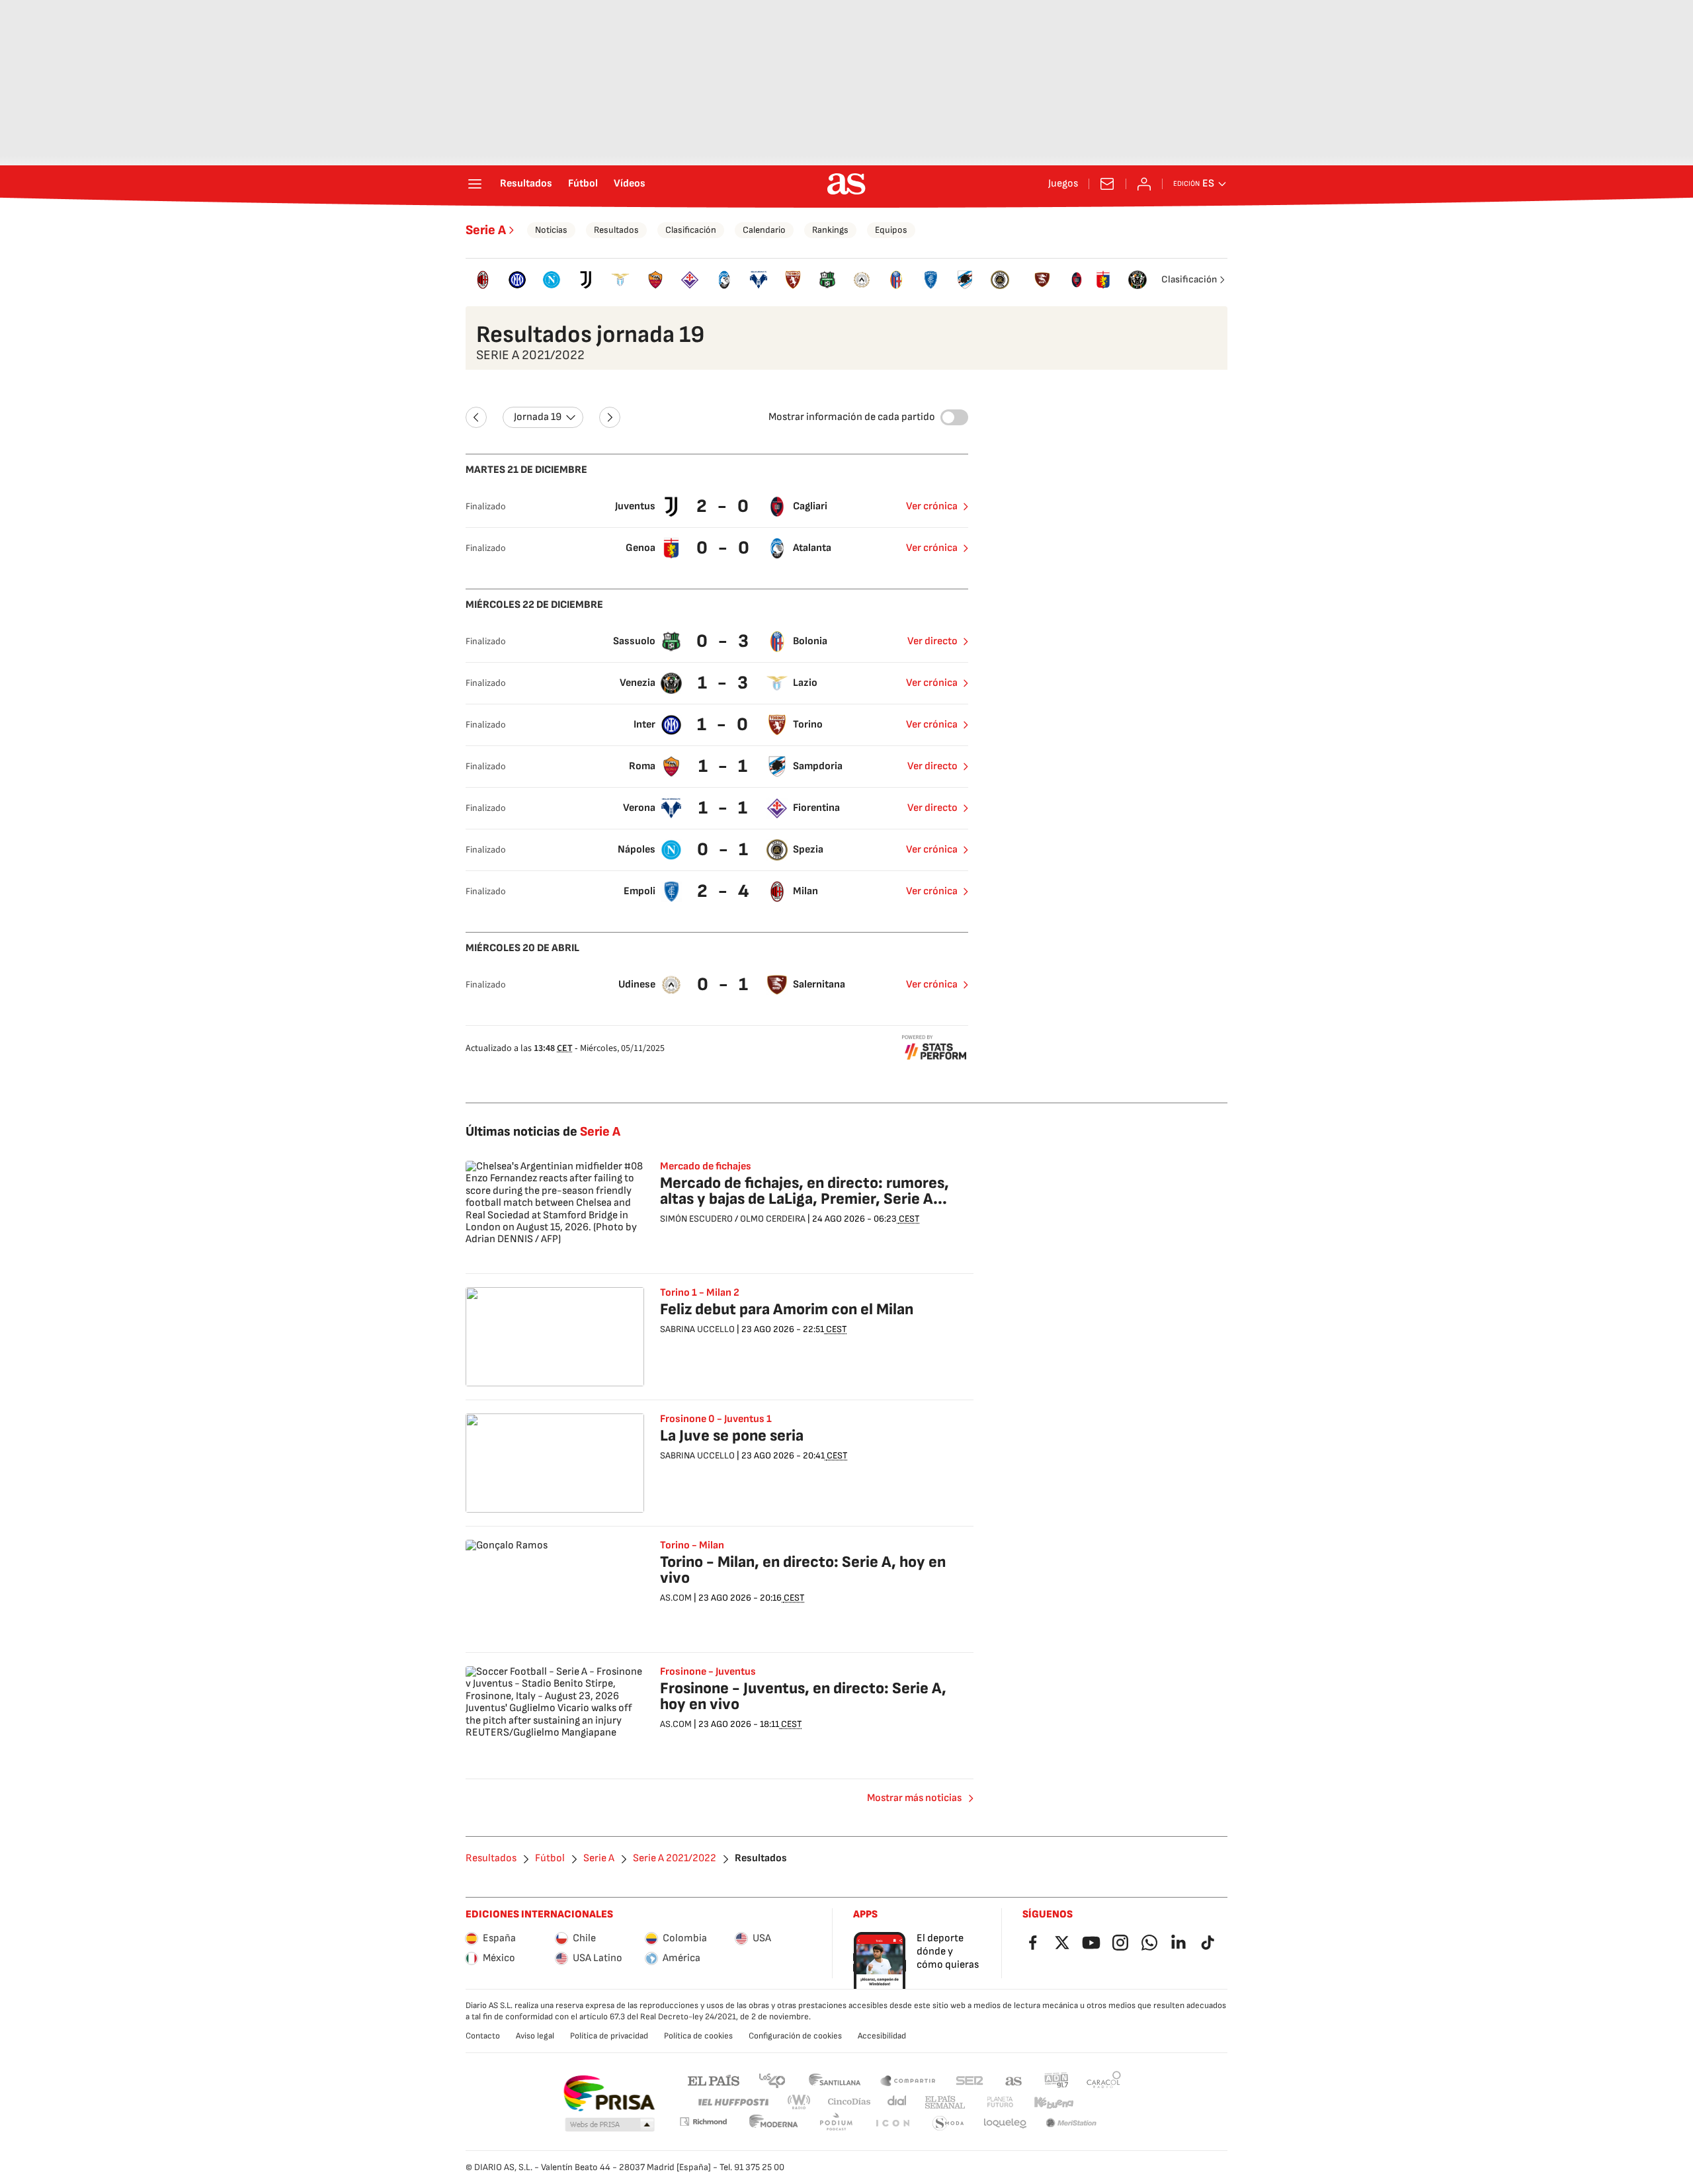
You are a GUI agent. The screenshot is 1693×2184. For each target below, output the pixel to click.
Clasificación (691, 230)
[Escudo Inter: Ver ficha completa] (517, 280)
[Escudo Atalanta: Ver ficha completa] (724, 280)
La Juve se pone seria (732, 1436)
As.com (676, 1598)
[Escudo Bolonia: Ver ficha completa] (896, 280)
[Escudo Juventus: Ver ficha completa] (586, 280)
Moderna (774, 2123)
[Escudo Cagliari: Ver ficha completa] (1077, 280)
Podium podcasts (836, 2123)
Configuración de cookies (795, 2036)
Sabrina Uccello (697, 1329)
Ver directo (932, 641)
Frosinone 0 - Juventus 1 (716, 1419)
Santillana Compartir (908, 2080)
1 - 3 (724, 683)
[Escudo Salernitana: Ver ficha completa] (1042, 280)
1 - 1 (724, 766)
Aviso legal (535, 2036)
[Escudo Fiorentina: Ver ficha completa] (690, 280)
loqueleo (1005, 2123)
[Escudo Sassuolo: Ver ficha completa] (827, 280)
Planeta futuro (1000, 2102)
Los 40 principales (772, 2080)
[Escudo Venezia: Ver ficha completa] (1137, 280)
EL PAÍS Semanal (945, 2102)
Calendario (764, 230)
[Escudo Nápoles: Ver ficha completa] (552, 280)
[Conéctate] (1144, 184)
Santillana (834, 2080)
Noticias (551, 230)
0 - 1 (724, 850)
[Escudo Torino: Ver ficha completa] (793, 280)
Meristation (1071, 2123)
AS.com (1014, 2080)
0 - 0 (724, 548)
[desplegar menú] (475, 184)
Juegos (1063, 184)
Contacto (483, 2036)
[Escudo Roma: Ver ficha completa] (655, 280)
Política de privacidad (609, 2036)
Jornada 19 (538, 417)
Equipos (891, 230)
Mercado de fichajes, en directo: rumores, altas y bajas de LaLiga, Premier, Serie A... (805, 1191)
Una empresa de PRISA (609, 2093)
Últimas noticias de (543, 1132)
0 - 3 (724, 641)
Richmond (703, 2121)
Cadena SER (970, 2080)
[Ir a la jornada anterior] (476, 417)
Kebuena (1053, 2102)
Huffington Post (732, 2102)
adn (1056, 2080)
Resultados (526, 184)
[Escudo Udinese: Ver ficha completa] (862, 280)
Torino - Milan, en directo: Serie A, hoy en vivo (803, 1570)
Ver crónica (932, 506)
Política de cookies (698, 2036)
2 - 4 (724, 891)
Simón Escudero (696, 1219)
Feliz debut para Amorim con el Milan (787, 1309)
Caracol (1104, 2080)
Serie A (486, 230)
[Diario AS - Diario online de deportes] (846, 184)
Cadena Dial (898, 2102)
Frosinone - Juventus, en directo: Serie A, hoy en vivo (803, 1696)
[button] (610, 2125)
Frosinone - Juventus (708, 1672)
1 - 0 (724, 725)
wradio (800, 2102)
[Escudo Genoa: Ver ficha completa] (1103, 280)
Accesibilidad (882, 2036)
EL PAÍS (714, 2080)
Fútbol (583, 184)
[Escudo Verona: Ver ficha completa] (759, 280)
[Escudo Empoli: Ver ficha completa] (930, 280)
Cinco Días (849, 2102)
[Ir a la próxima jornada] (610, 417)
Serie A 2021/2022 (675, 1859)
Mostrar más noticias (914, 1798)
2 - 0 (724, 506)
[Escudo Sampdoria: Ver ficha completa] (965, 280)
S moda (948, 2123)
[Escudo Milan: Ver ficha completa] (483, 280)
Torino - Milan (692, 1546)
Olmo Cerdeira (773, 1219)
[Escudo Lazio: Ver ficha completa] (620, 280)
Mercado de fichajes (706, 1167)
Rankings (830, 230)
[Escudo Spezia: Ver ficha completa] (1000, 280)
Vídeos (630, 184)
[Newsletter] (1107, 184)
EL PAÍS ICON (892, 2123)
